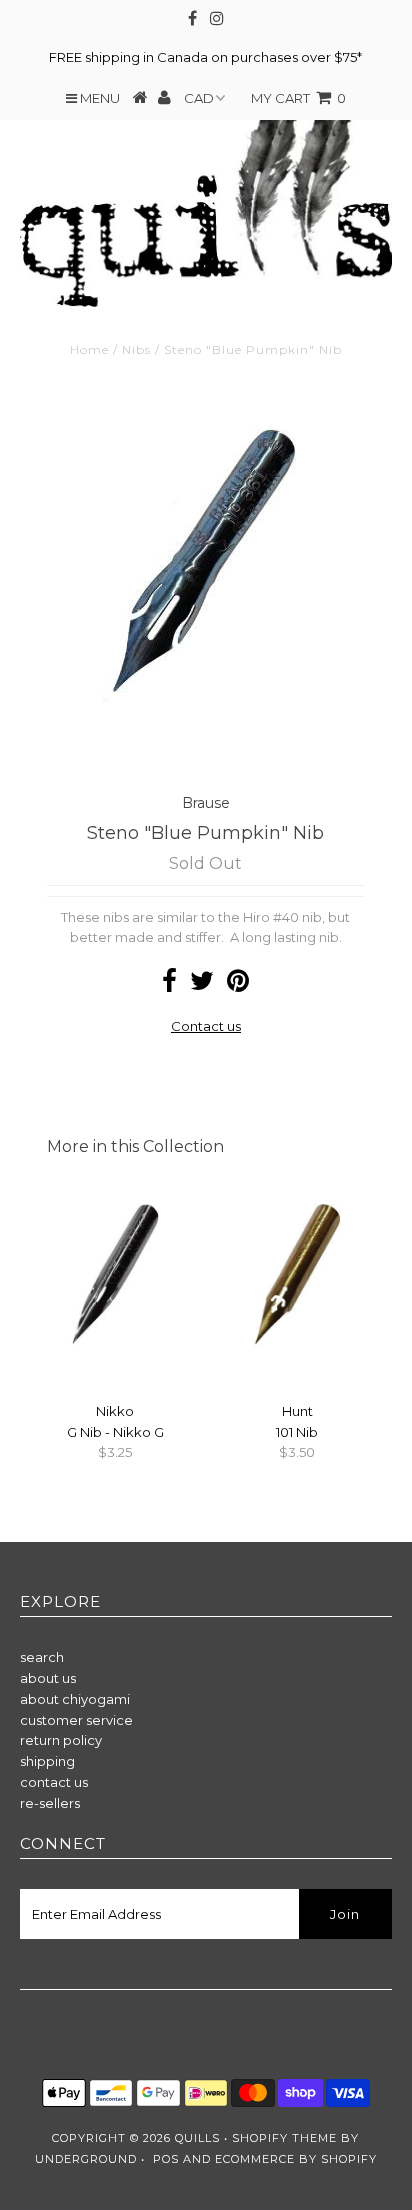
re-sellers (50, 1803)
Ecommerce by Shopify (296, 2159)
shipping (47, 1761)
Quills (197, 2138)
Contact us (206, 1026)
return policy (61, 1740)
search (42, 1657)
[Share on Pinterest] (238, 985)
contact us (54, 1782)
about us (48, 1678)
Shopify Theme (284, 2138)
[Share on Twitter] (202, 985)
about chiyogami (75, 1699)
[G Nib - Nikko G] (115, 1356)
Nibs (136, 349)
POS (166, 2159)
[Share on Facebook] (169, 985)
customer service (76, 1720)
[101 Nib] (297, 1356)
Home (89, 349)
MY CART (298, 98)
